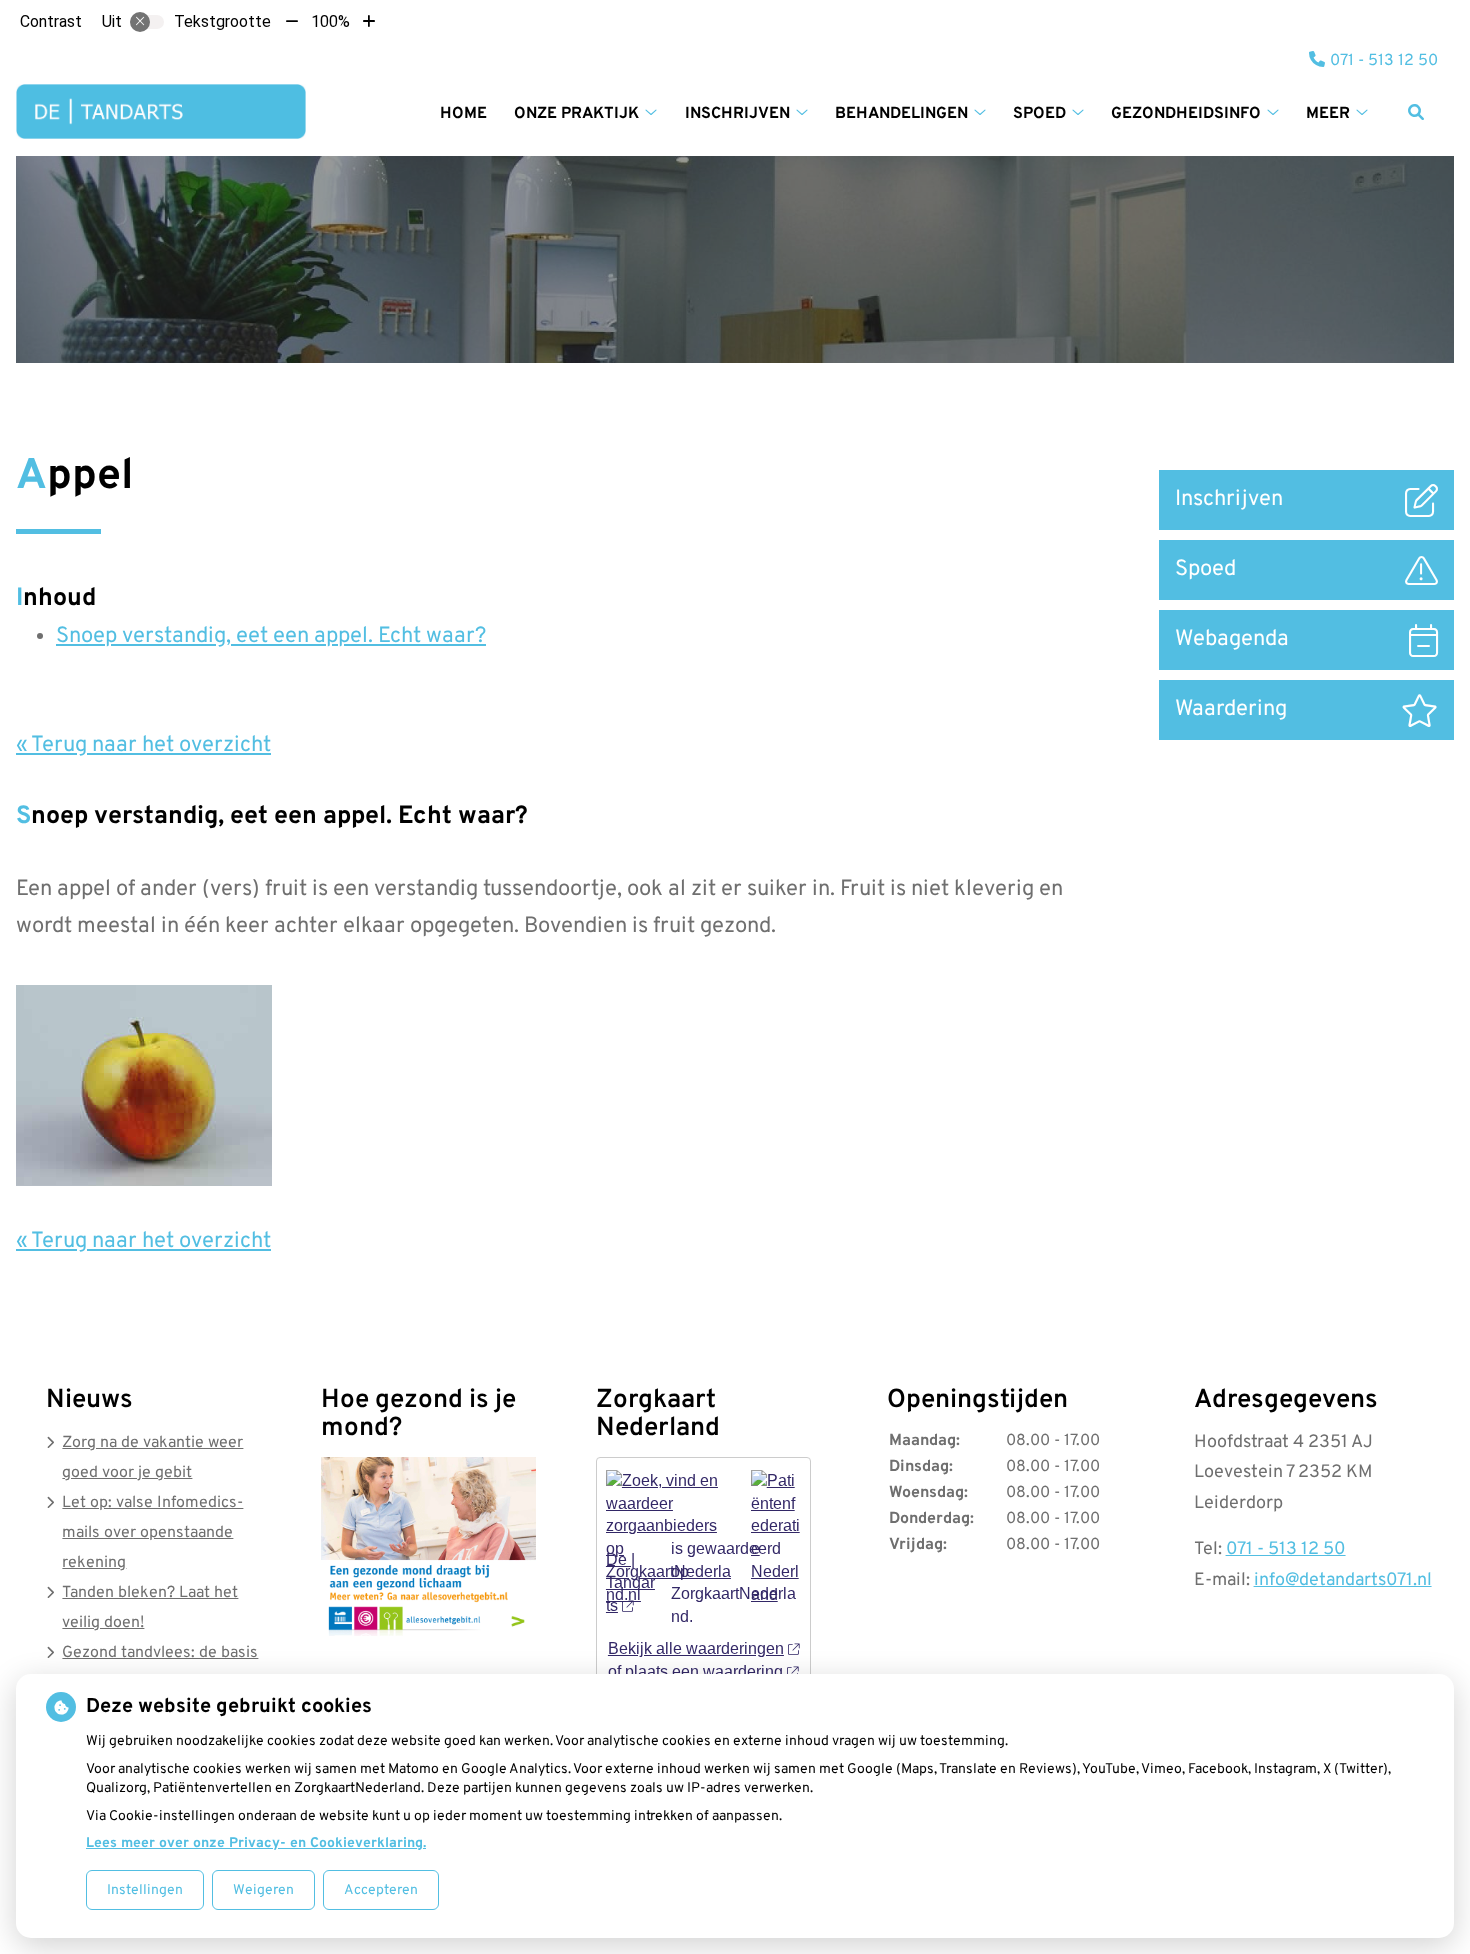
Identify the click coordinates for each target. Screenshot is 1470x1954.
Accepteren (381, 1890)
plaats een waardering (704, 1671)
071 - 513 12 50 (1286, 1549)
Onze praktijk (576, 114)
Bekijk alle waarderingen (696, 1648)
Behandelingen (901, 114)
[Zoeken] (1416, 112)
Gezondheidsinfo (1186, 114)
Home (463, 114)
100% (330, 21)
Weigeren (263, 1890)
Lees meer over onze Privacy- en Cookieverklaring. (256, 1843)
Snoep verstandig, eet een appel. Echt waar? (271, 636)
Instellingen (145, 1890)
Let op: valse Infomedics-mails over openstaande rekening (152, 1533)
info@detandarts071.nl (1343, 1580)
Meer (1328, 114)
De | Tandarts (630, 1582)
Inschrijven (737, 114)
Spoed (1039, 114)
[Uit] (147, 22)
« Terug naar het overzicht (143, 745)
